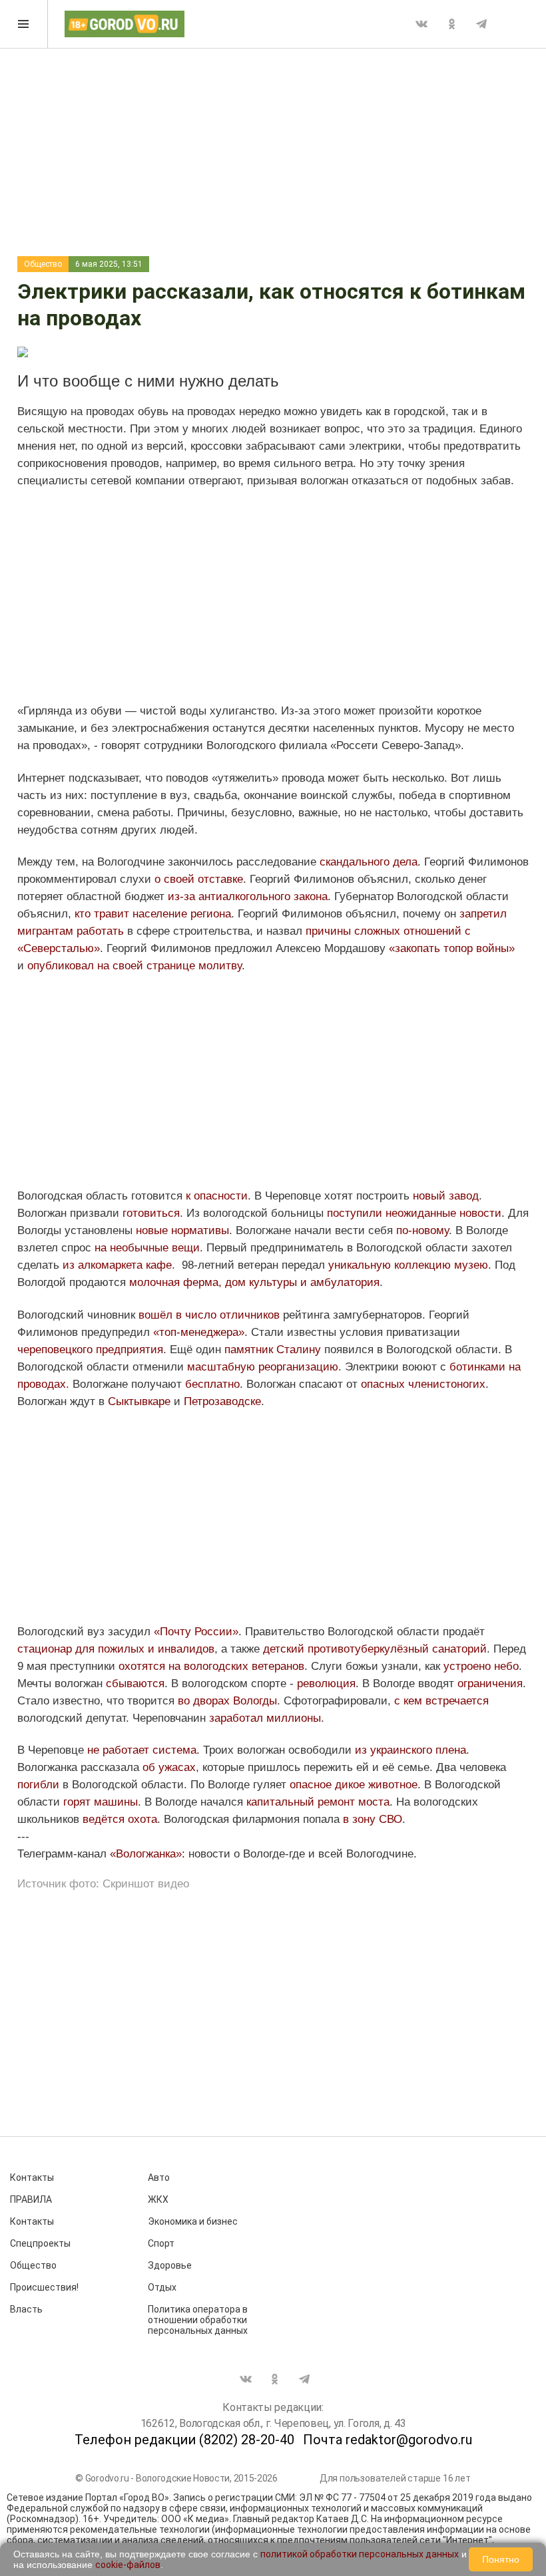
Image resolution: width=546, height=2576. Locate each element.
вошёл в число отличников (209, 1315)
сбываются (135, 1684)
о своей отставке (199, 879)
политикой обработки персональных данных (360, 2554)
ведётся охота (120, 1819)
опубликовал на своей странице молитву (135, 966)
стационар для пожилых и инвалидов (116, 1649)
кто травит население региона (153, 914)
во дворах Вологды (227, 1701)
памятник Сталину (274, 1350)
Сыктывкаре (139, 1401)
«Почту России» (196, 1632)
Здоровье (170, 2265)
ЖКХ (158, 2199)
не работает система (142, 1750)
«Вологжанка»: (149, 1854)
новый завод (446, 1196)
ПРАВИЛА (31, 2199)
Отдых (162, 2287)
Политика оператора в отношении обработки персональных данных (198, 2320)
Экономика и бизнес (193, 2221)
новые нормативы (182, 1230)
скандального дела (369, 862)
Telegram (481, 24)
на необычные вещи (145, 1248)
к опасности (217, 1196)
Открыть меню (24, 24)
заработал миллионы (265, 1718)
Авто (159, 2177)
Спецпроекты (40, 2243)
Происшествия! (44, 2287)
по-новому (422, 1230)
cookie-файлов (128, 2565)
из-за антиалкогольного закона (248, 896)
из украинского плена (410, 1750)
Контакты (32, 2177)
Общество (43, 264)
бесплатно (212, 1384)
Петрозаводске (222, 1401)
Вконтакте (421, 24)
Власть (26, 2309)
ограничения (490, 1684)
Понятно (501, 2559)
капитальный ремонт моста (318, 1802)
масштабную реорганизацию (263, 1367)
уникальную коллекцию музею (408, 1265)
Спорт (161, 2243)
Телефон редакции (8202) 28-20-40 (184, 2440)
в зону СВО (373, 1819)
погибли (38, 1785)
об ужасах (169, 1767)
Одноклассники (451, 24)
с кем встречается (441, 1701)
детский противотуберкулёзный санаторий (375, 1649)
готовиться (151, 1213)
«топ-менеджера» (199, 1332)
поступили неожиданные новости (414, 1213)
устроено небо (481, 1666)
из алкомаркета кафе (117, 1265)
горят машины (101, 1802)
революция (326, 1684)
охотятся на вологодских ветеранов (210, 1666)
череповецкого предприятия (90, 1350)
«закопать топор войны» (452, 948)
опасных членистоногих (423, 1384)
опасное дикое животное (354, 1785)
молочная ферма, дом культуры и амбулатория (254, 1282)
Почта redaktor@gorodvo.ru (388, 2440)
